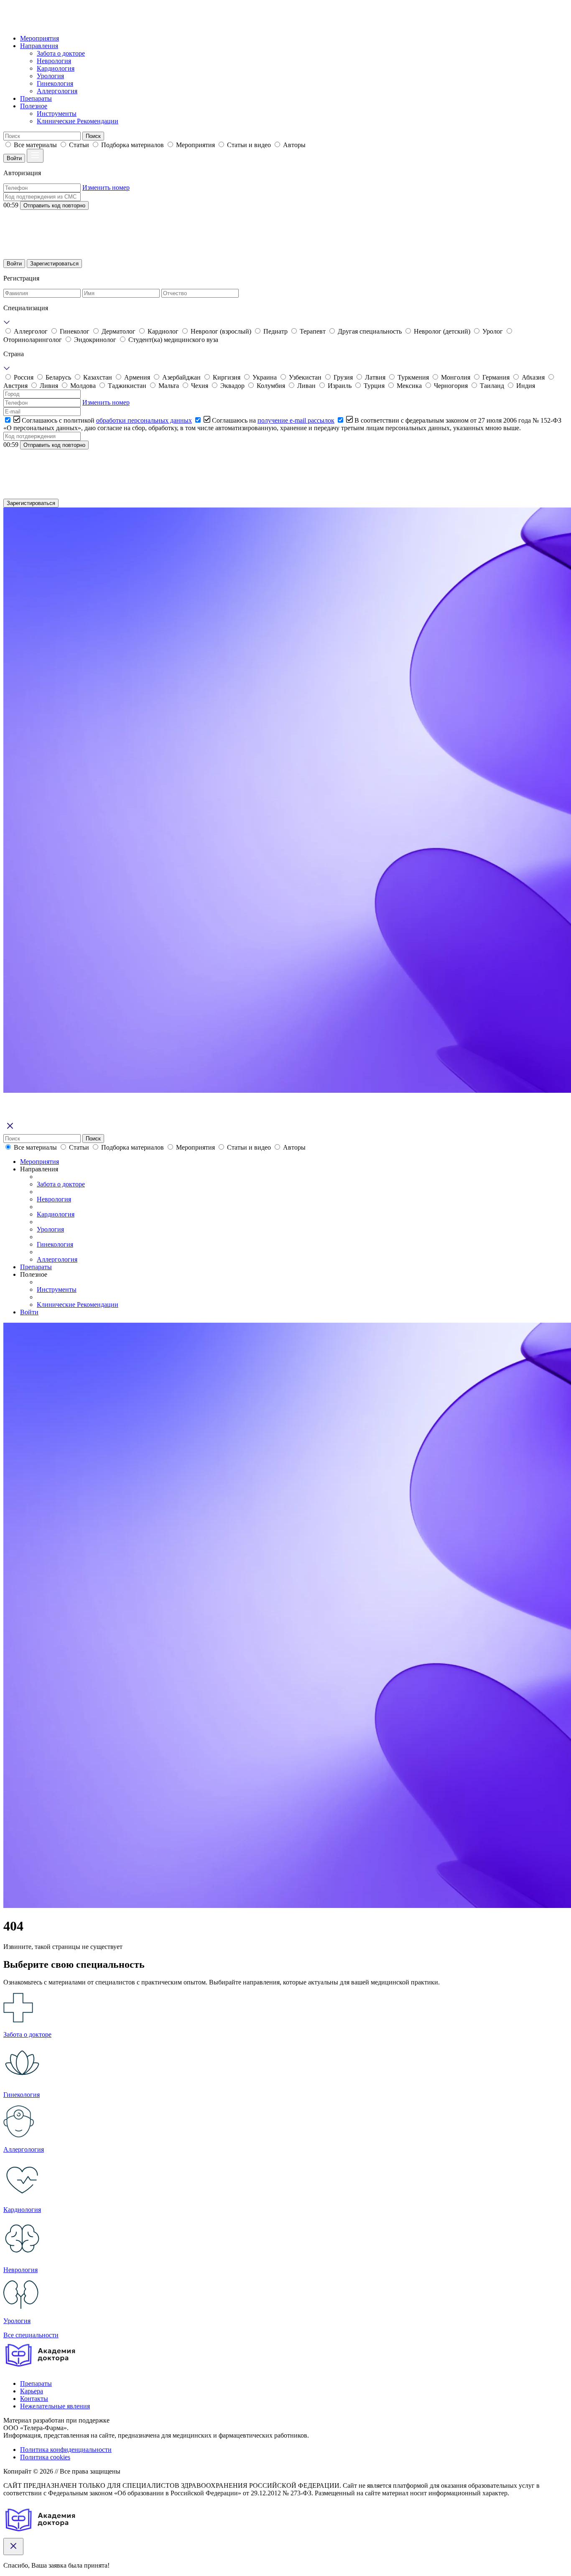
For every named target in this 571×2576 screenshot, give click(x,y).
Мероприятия (40, 38)
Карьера (32, 2391)
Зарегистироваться (54, 264)
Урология (50, 76)
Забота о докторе (61, 53)
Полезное (34, 106)
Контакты (34, 2399)
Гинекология (55, 83)
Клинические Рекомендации (78, 121)
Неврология (54, 61)
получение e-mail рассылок (296, 420)
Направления (39, 46)
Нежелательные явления (55, 2406)
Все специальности (31, 2335)
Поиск (93, 136)
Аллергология (57, 91)
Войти (14, 158)
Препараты (36, 98)
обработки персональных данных (144, 420)
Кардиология (56, 68)
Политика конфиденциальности (66, 2450)
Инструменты (57, 113)
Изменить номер (106, 187)
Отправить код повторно (54, 205)
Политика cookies (45, 2457)
